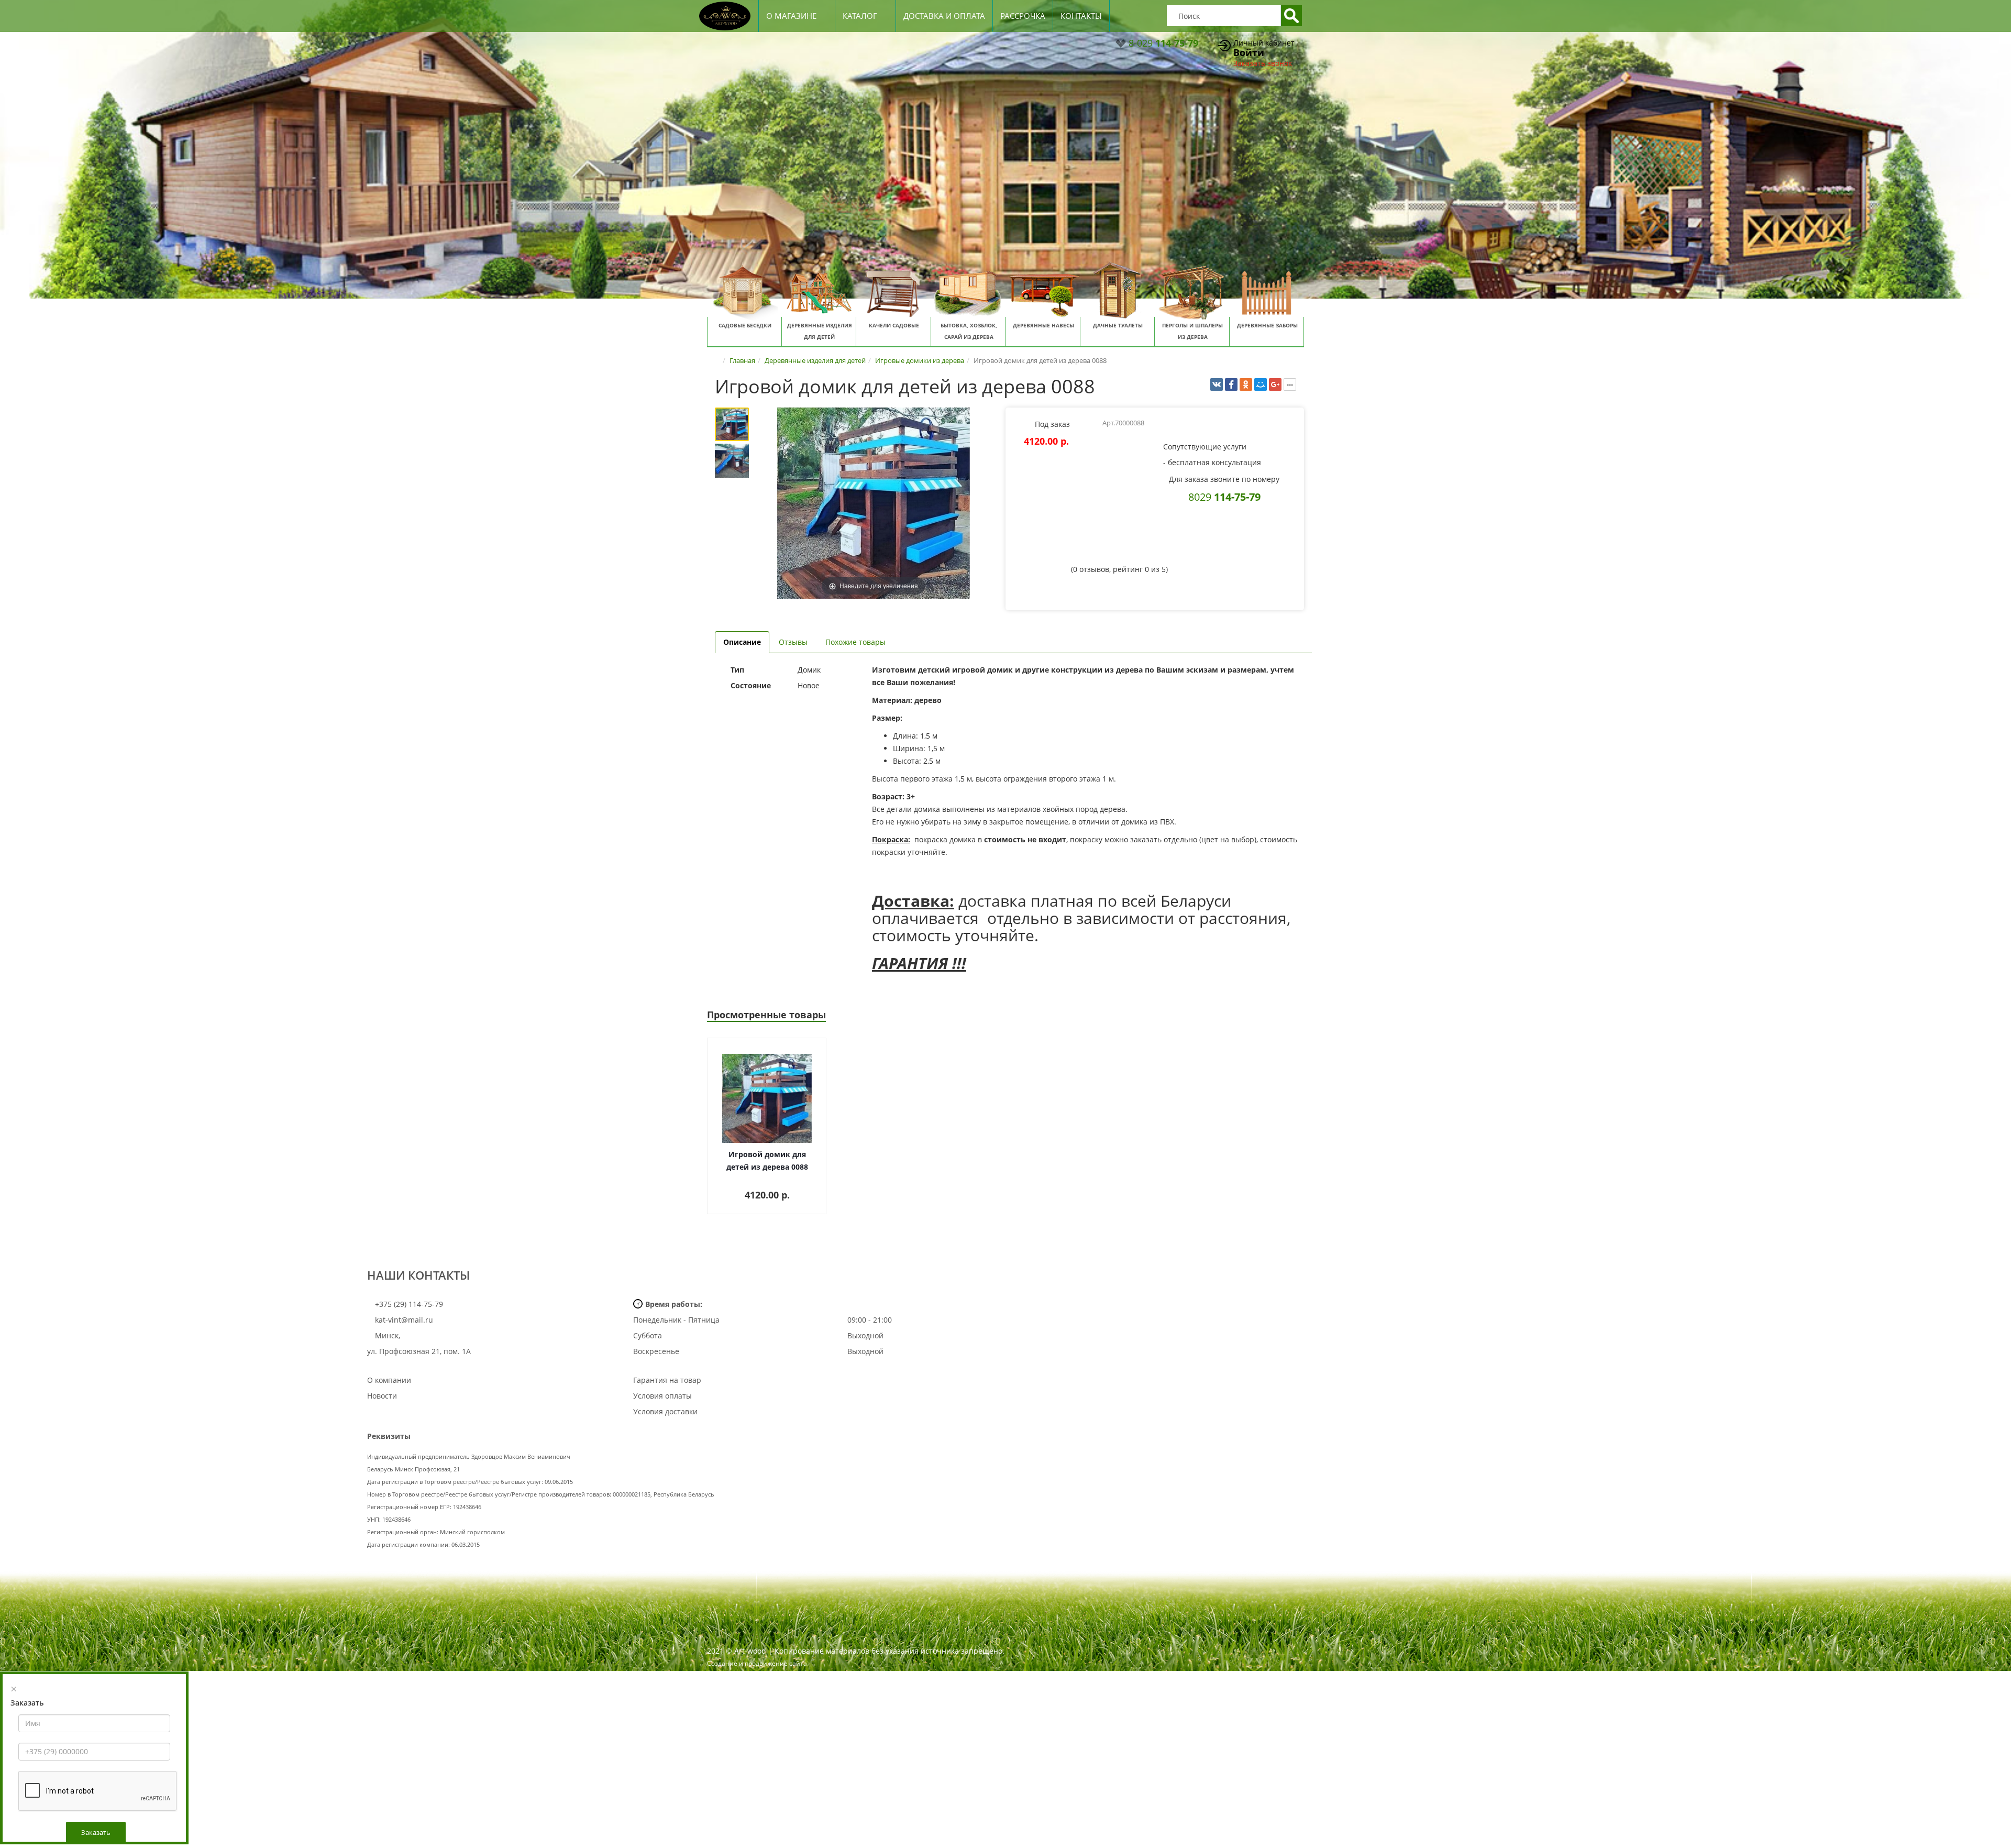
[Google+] (1275, 384)
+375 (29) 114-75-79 (408, 1304)
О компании (389, 1380)
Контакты (1081, 16)
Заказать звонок (1263, 63)
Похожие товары (855, 642)
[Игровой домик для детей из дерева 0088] (732, 424)
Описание (742, 642)
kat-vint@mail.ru (404, 1320)
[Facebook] (1231, 384)
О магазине (791, 16)
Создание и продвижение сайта (757, 1663)
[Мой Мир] (1261, 384)
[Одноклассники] (1246, 384)
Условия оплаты (662, 1396)
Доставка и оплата (944, 16)
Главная (742, 360)
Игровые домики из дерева (920, 360)
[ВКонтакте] (1217, 384)
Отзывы (793, 642)
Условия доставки (665, 1411)
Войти (1249, 52)
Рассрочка (1023, 16)
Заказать (96, 1832)
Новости (382, 1396)
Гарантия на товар (667, 1380)
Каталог (860, 16)
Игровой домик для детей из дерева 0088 (767, 1160)
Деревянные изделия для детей (815, 360)
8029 (1224, 497)
